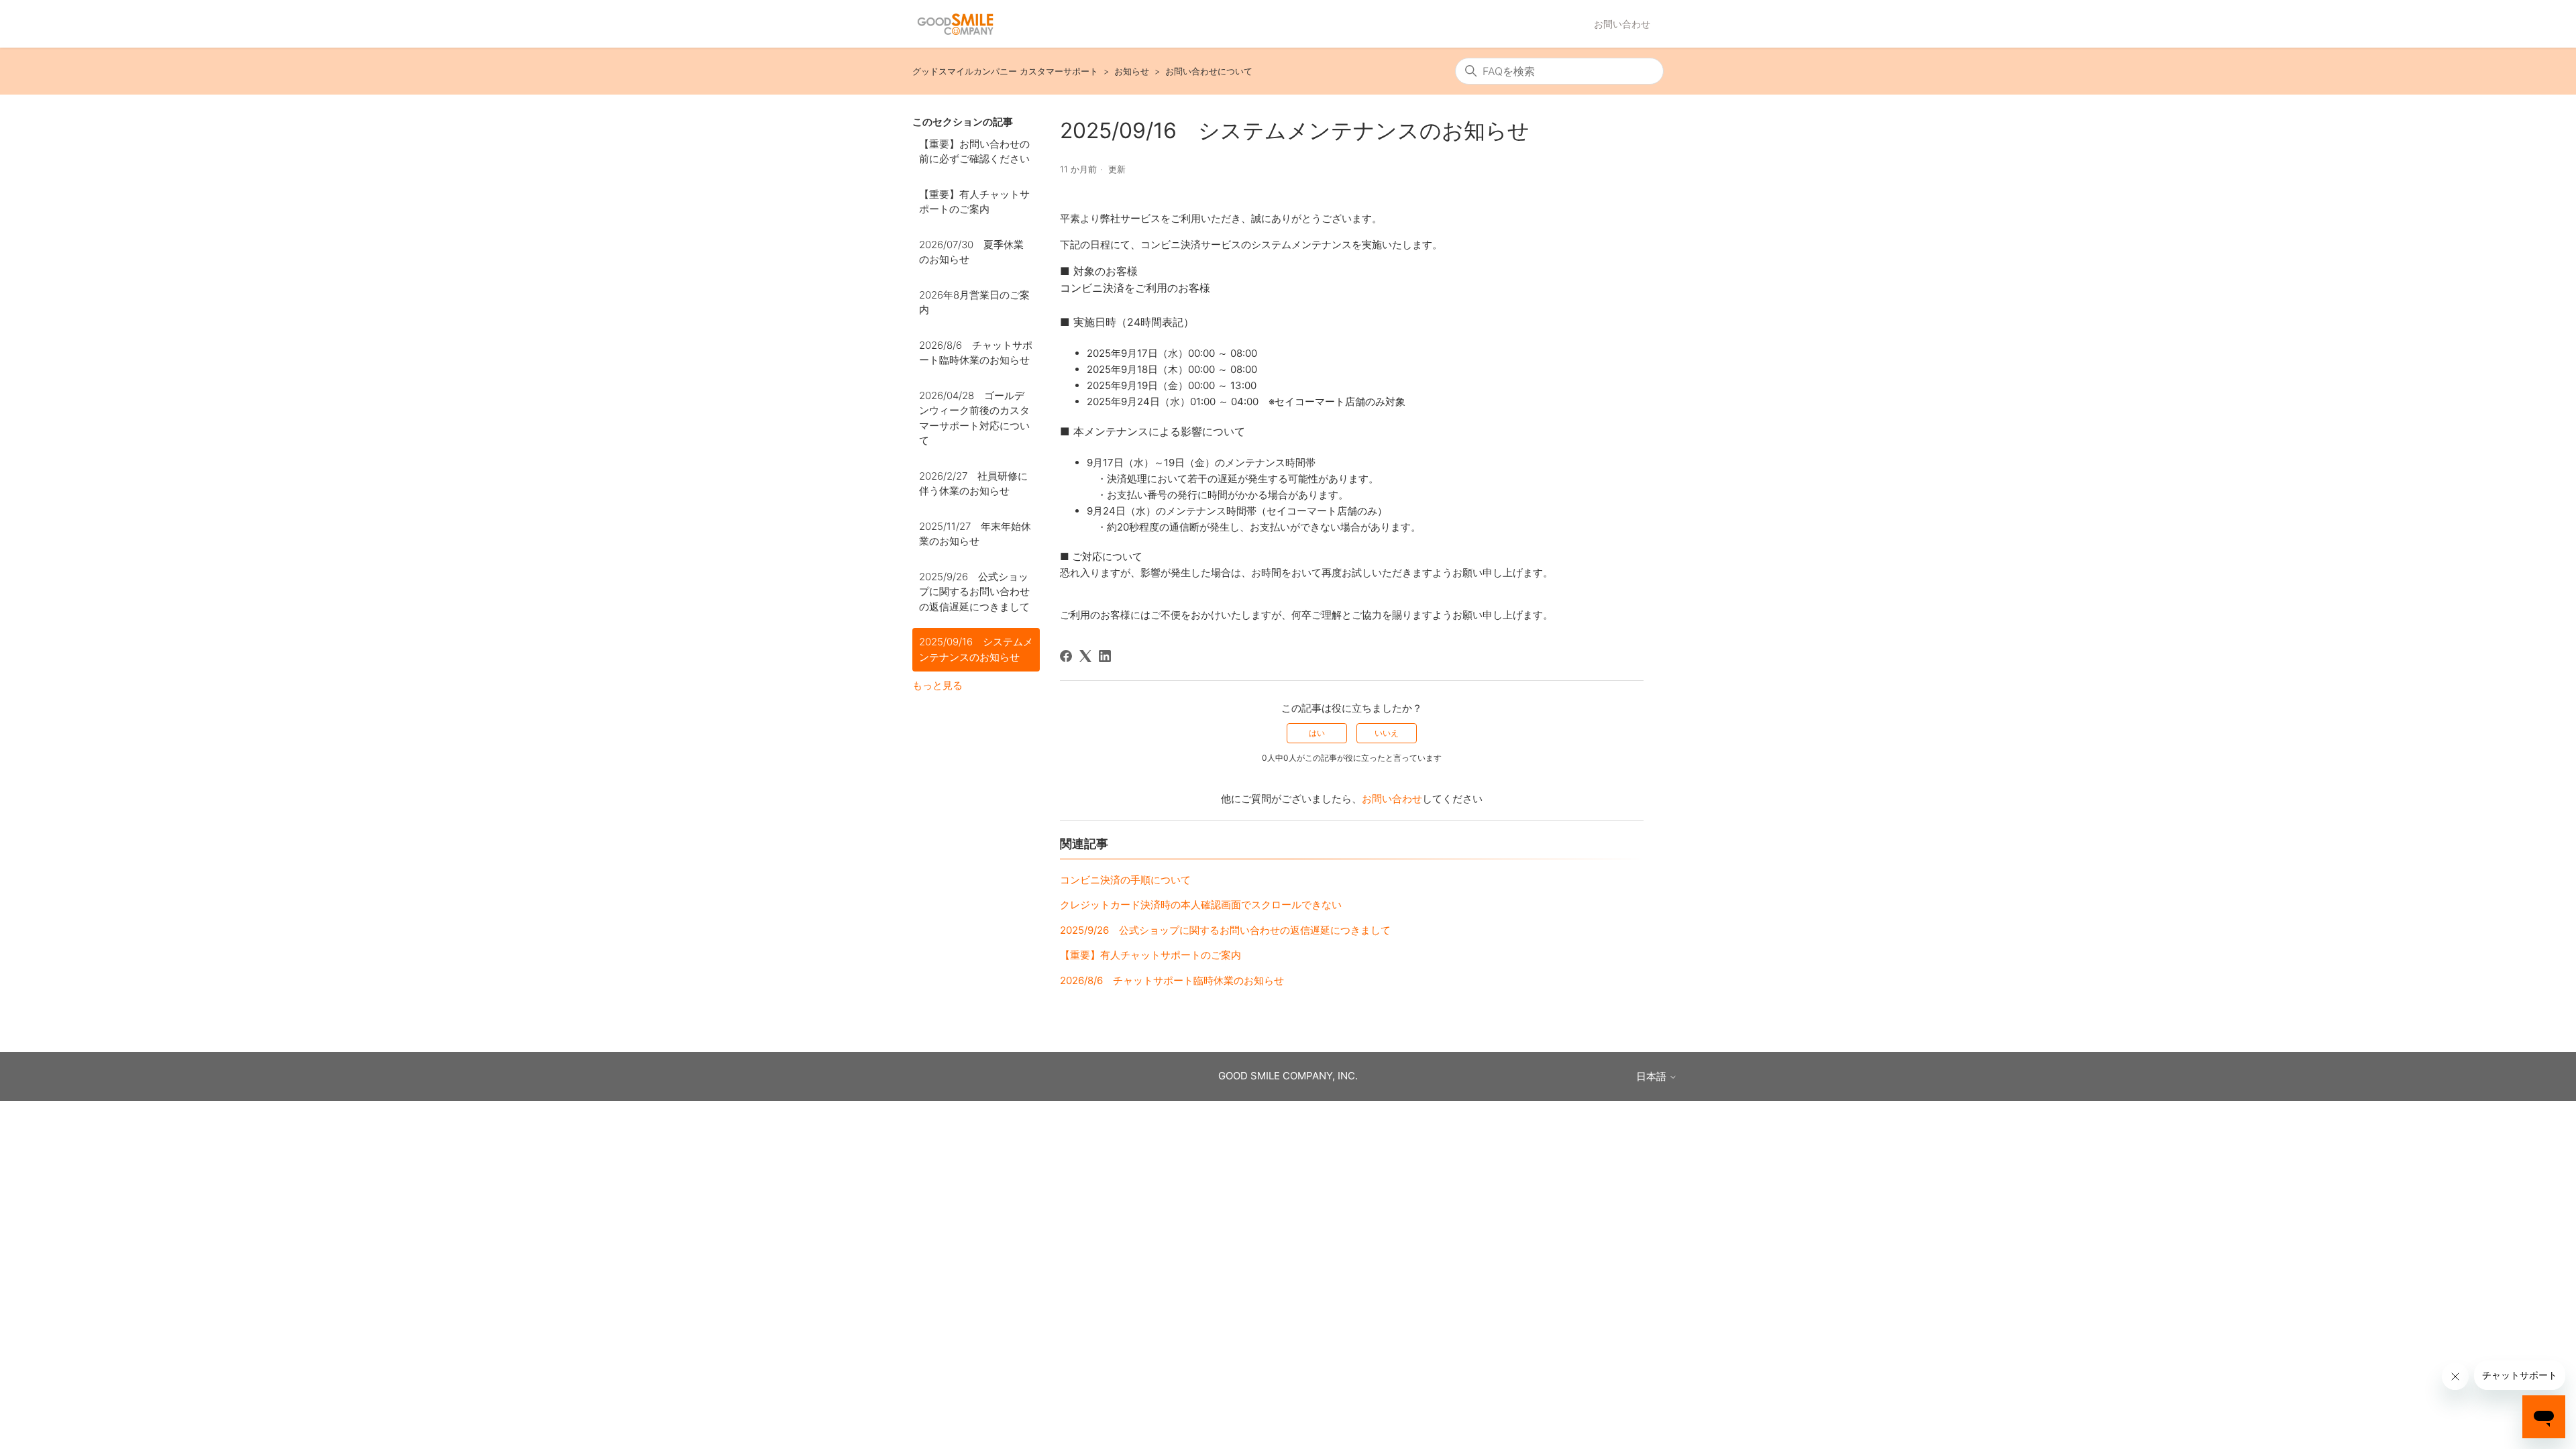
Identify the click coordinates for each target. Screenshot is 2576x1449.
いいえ (1387, 733)
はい (1317, 733)
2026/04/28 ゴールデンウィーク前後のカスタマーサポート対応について (974, 418)
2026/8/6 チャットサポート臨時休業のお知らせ (976, 353)
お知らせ (1132, 71)
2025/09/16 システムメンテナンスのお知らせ (976, 649)
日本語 (1653, 1076)
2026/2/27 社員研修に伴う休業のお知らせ (973, 484)
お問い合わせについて (1209, 71)
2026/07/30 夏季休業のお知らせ (971, 252)
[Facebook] (1066, 656)
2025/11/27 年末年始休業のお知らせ (975, 534)
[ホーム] (955, 24)
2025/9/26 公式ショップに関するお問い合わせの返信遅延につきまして (974, 592)
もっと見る (937, 685)
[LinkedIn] (1105, 656)
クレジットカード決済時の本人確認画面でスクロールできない (1201, 905)
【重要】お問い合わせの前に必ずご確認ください (974, 152)
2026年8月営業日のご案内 (974, 303)
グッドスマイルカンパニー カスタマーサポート (1005, 71)
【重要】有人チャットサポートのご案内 (974, 202)
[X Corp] (1085, 656)
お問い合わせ (1622, 24)
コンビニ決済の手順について (1125, 880)
